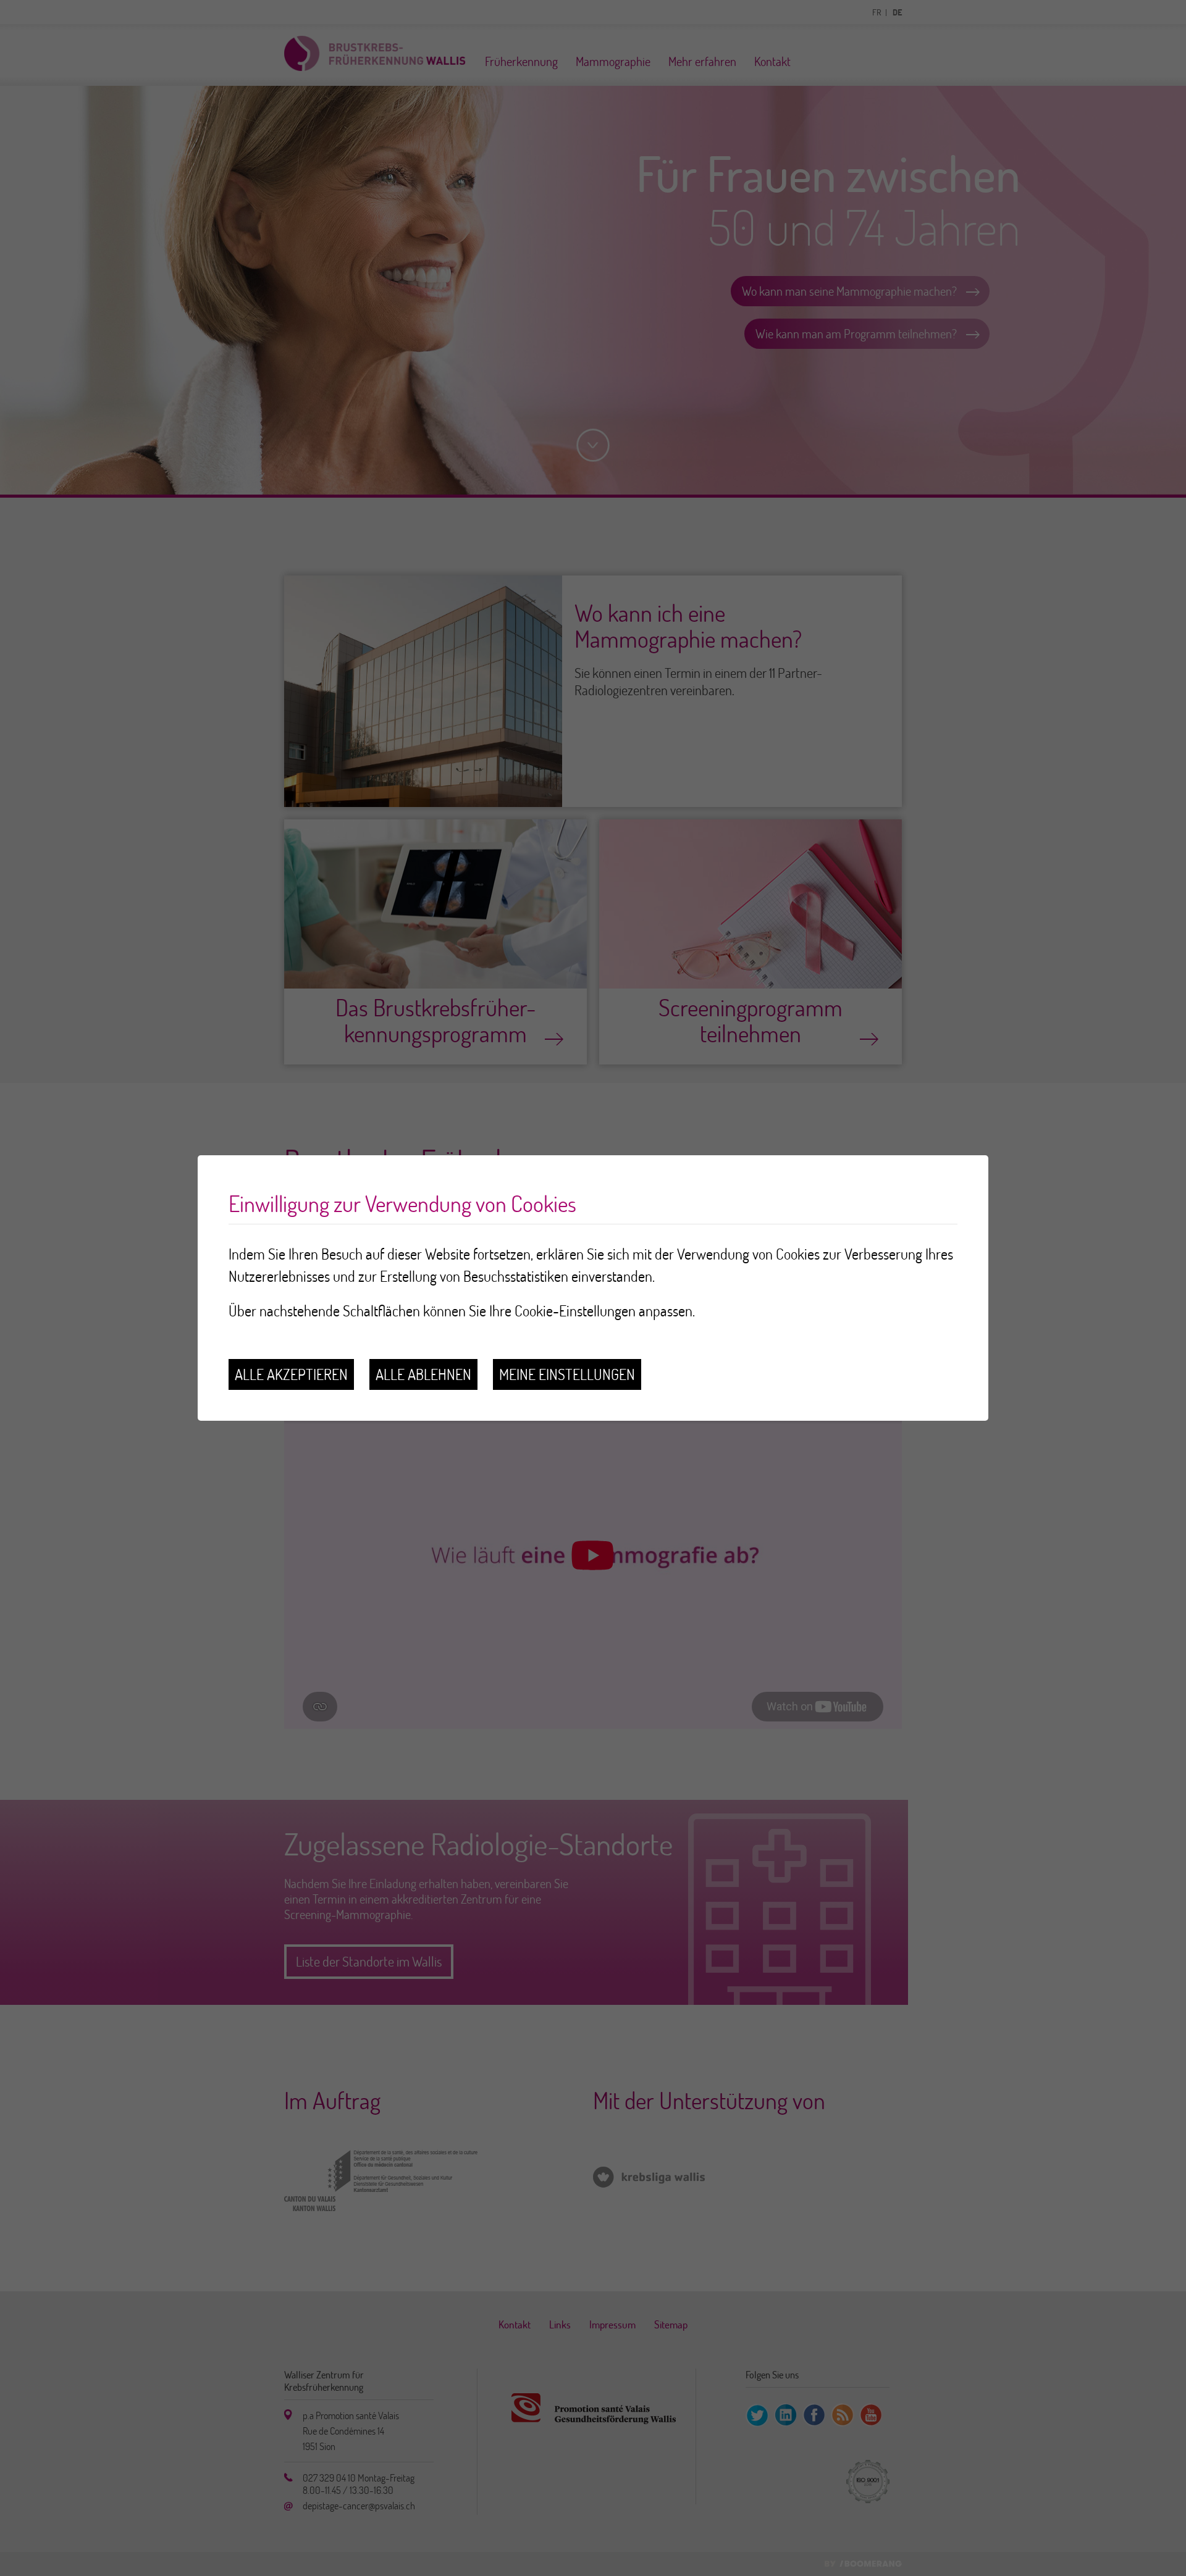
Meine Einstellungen (567, 1374)
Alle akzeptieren (291, 1374)
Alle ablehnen (423, 1374)
